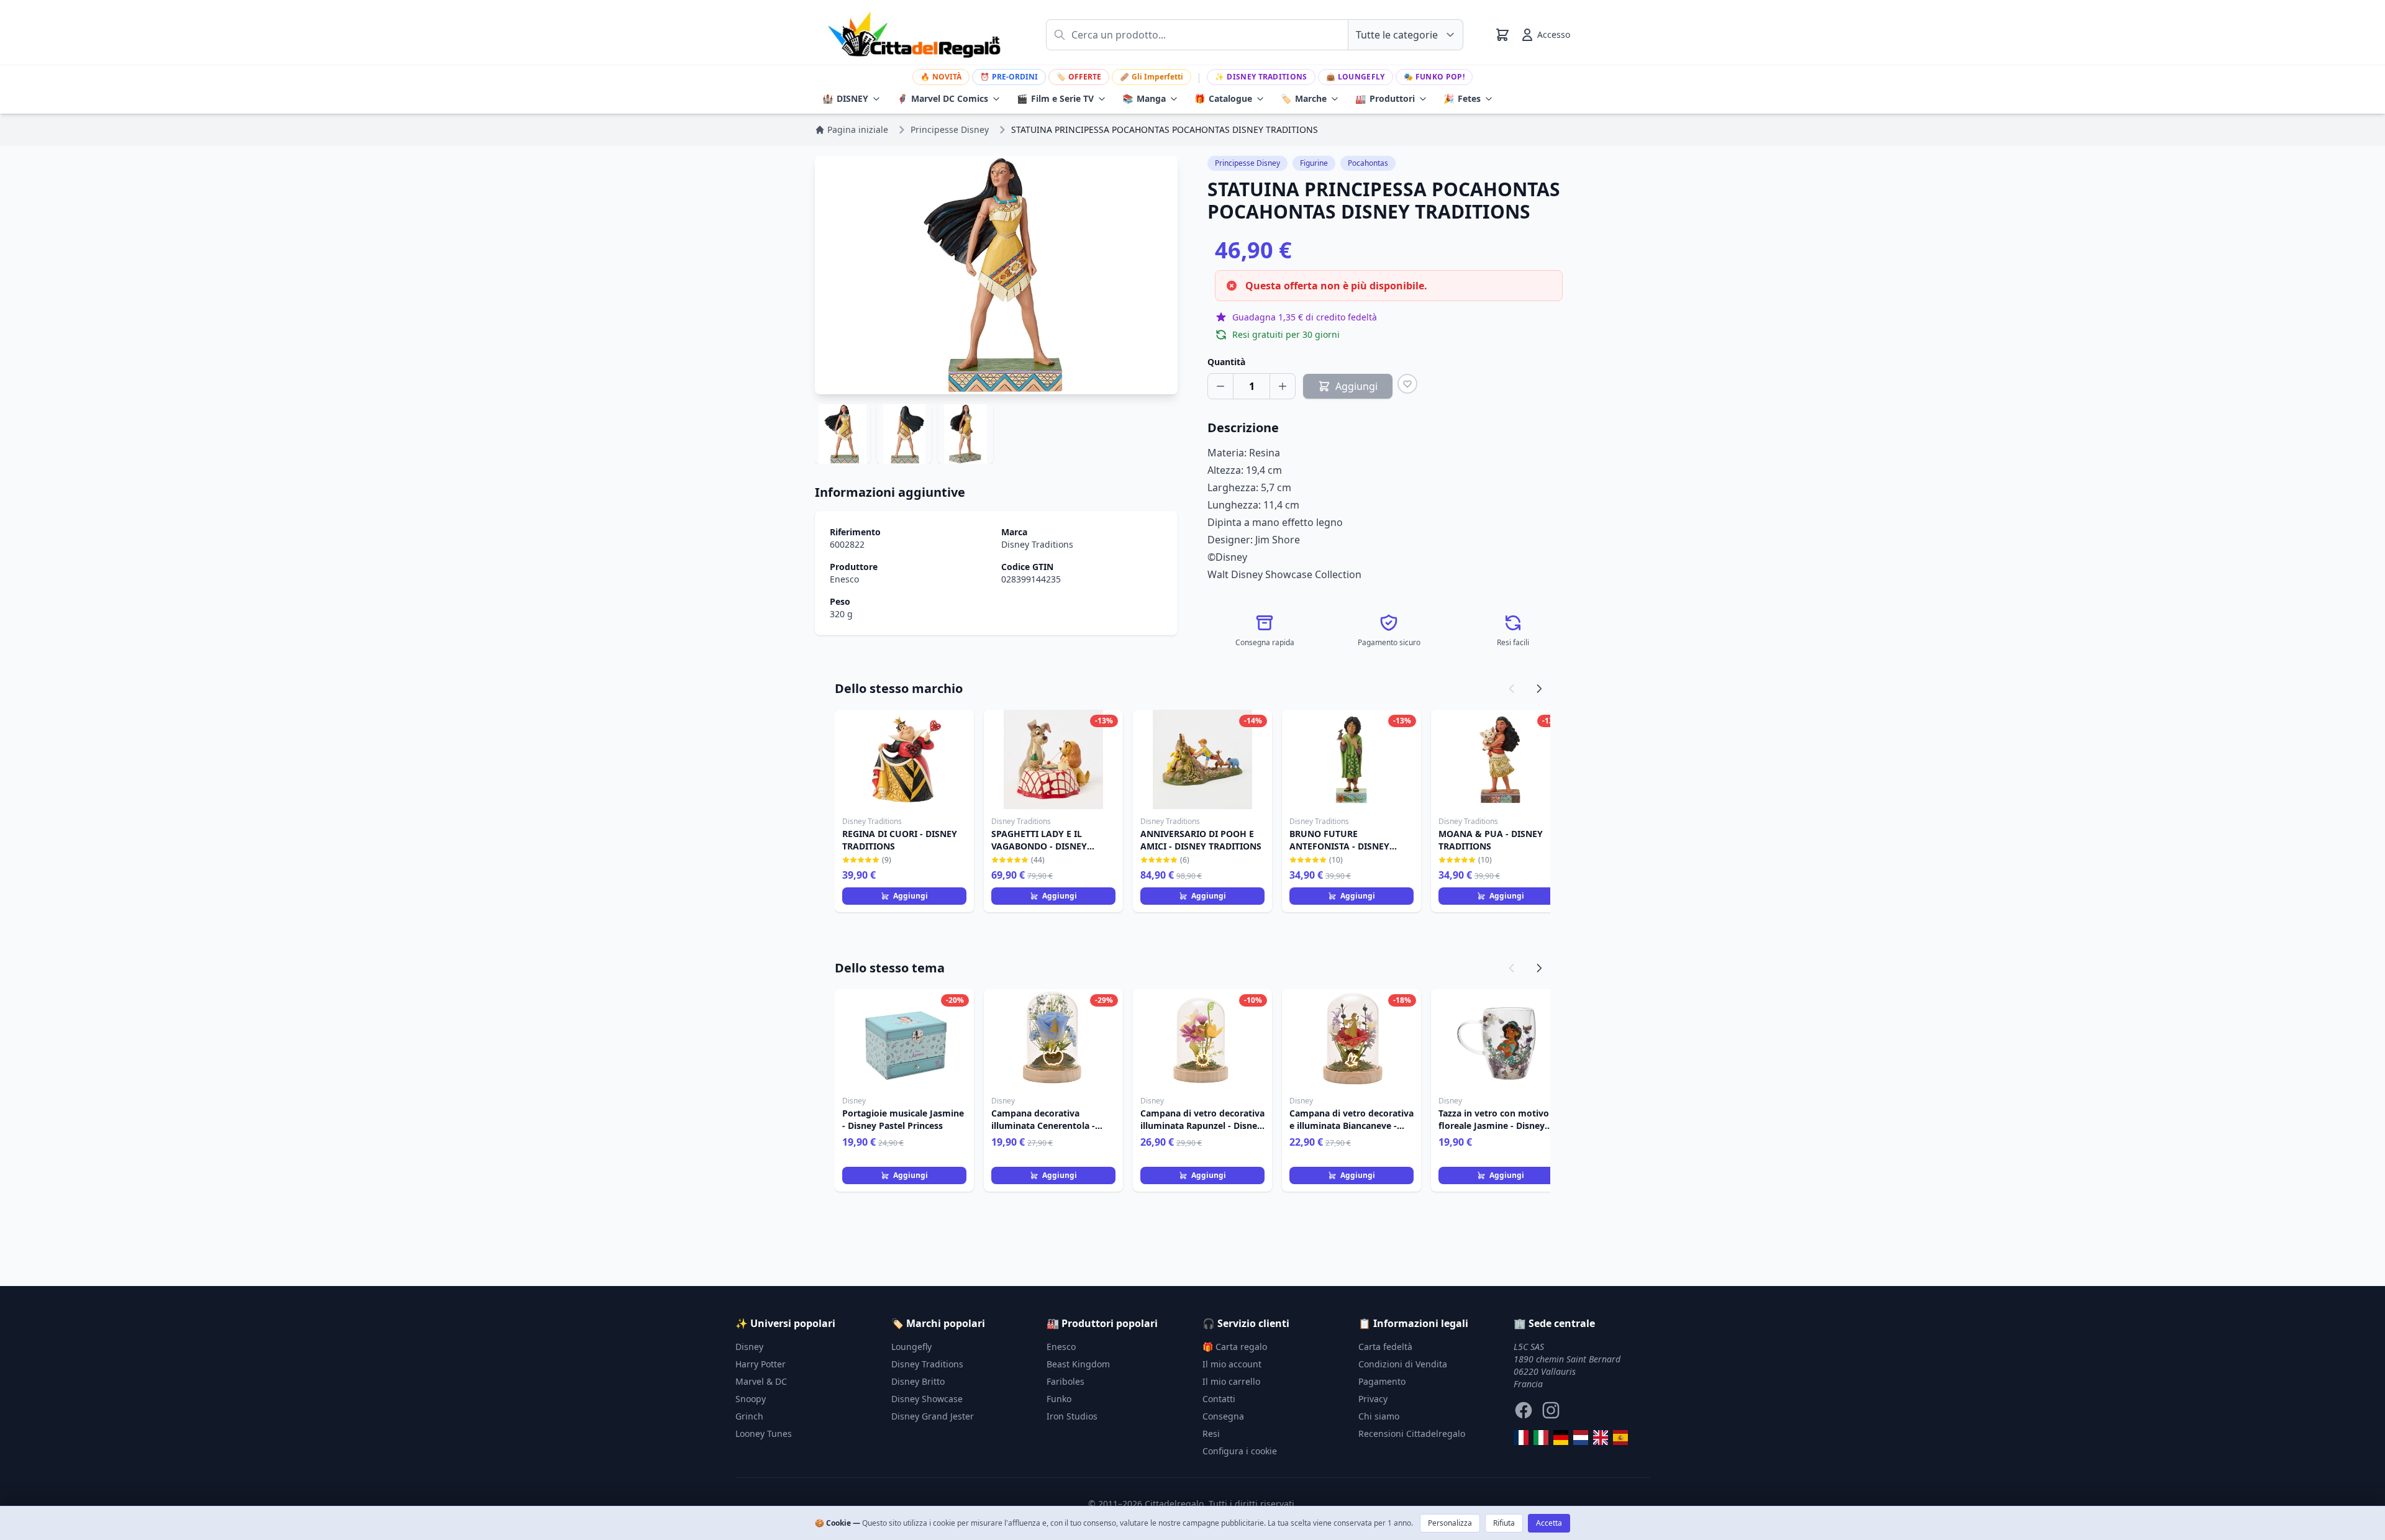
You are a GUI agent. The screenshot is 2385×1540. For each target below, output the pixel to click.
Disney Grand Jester (933, 1416)
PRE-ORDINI (1009, 77)
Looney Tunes (764, 1434)
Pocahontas (1368, 163)
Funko (1059, 1399)
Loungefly (1356, 77)
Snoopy (751, 1399)
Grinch (749, 1416)
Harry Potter (761, 1364)
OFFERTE (1079, 77)
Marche (1304, 98)
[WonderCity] (1561, 1438)
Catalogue (1223, 98)
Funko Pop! (1434, 77)
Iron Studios (1072, 1416)
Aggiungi (911, 896)
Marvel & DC (761, 1381)
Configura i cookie (1240, 1451)
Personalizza (1450, 1523)
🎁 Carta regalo (1235, 1347)
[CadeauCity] (1521, 1438)
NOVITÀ (941, 77)
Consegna (1223, 1416)
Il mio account (1232, 1364)
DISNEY (845, 98)
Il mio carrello (1231, 1381)
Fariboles (1065, 1381)
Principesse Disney (1247, 163)
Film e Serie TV (1055, 98)
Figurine (1314, 163)
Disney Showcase (927, 1399)
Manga (1144, 98)
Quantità (1226, 362)
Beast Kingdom (1078, 1364)
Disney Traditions (1261, 77)
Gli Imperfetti (1152, 77)
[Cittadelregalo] (1541, 1438)
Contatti (1219, 1399)
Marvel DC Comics (943, 98)
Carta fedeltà (1385, 1347)
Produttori (1385, 98)
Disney (749, 1347)
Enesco (844, 579)
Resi (1211, 1434)
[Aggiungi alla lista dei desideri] (1407, 384)
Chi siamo (1379, 1416)
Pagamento (1382, 1381)
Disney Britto (918, 1381)
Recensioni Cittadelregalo (1412, 1434)
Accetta (1549, 1523)
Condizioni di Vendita (1403, 1364)
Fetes (1462, 98)
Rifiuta (1504, 1523)
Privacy (1373, 1399)
